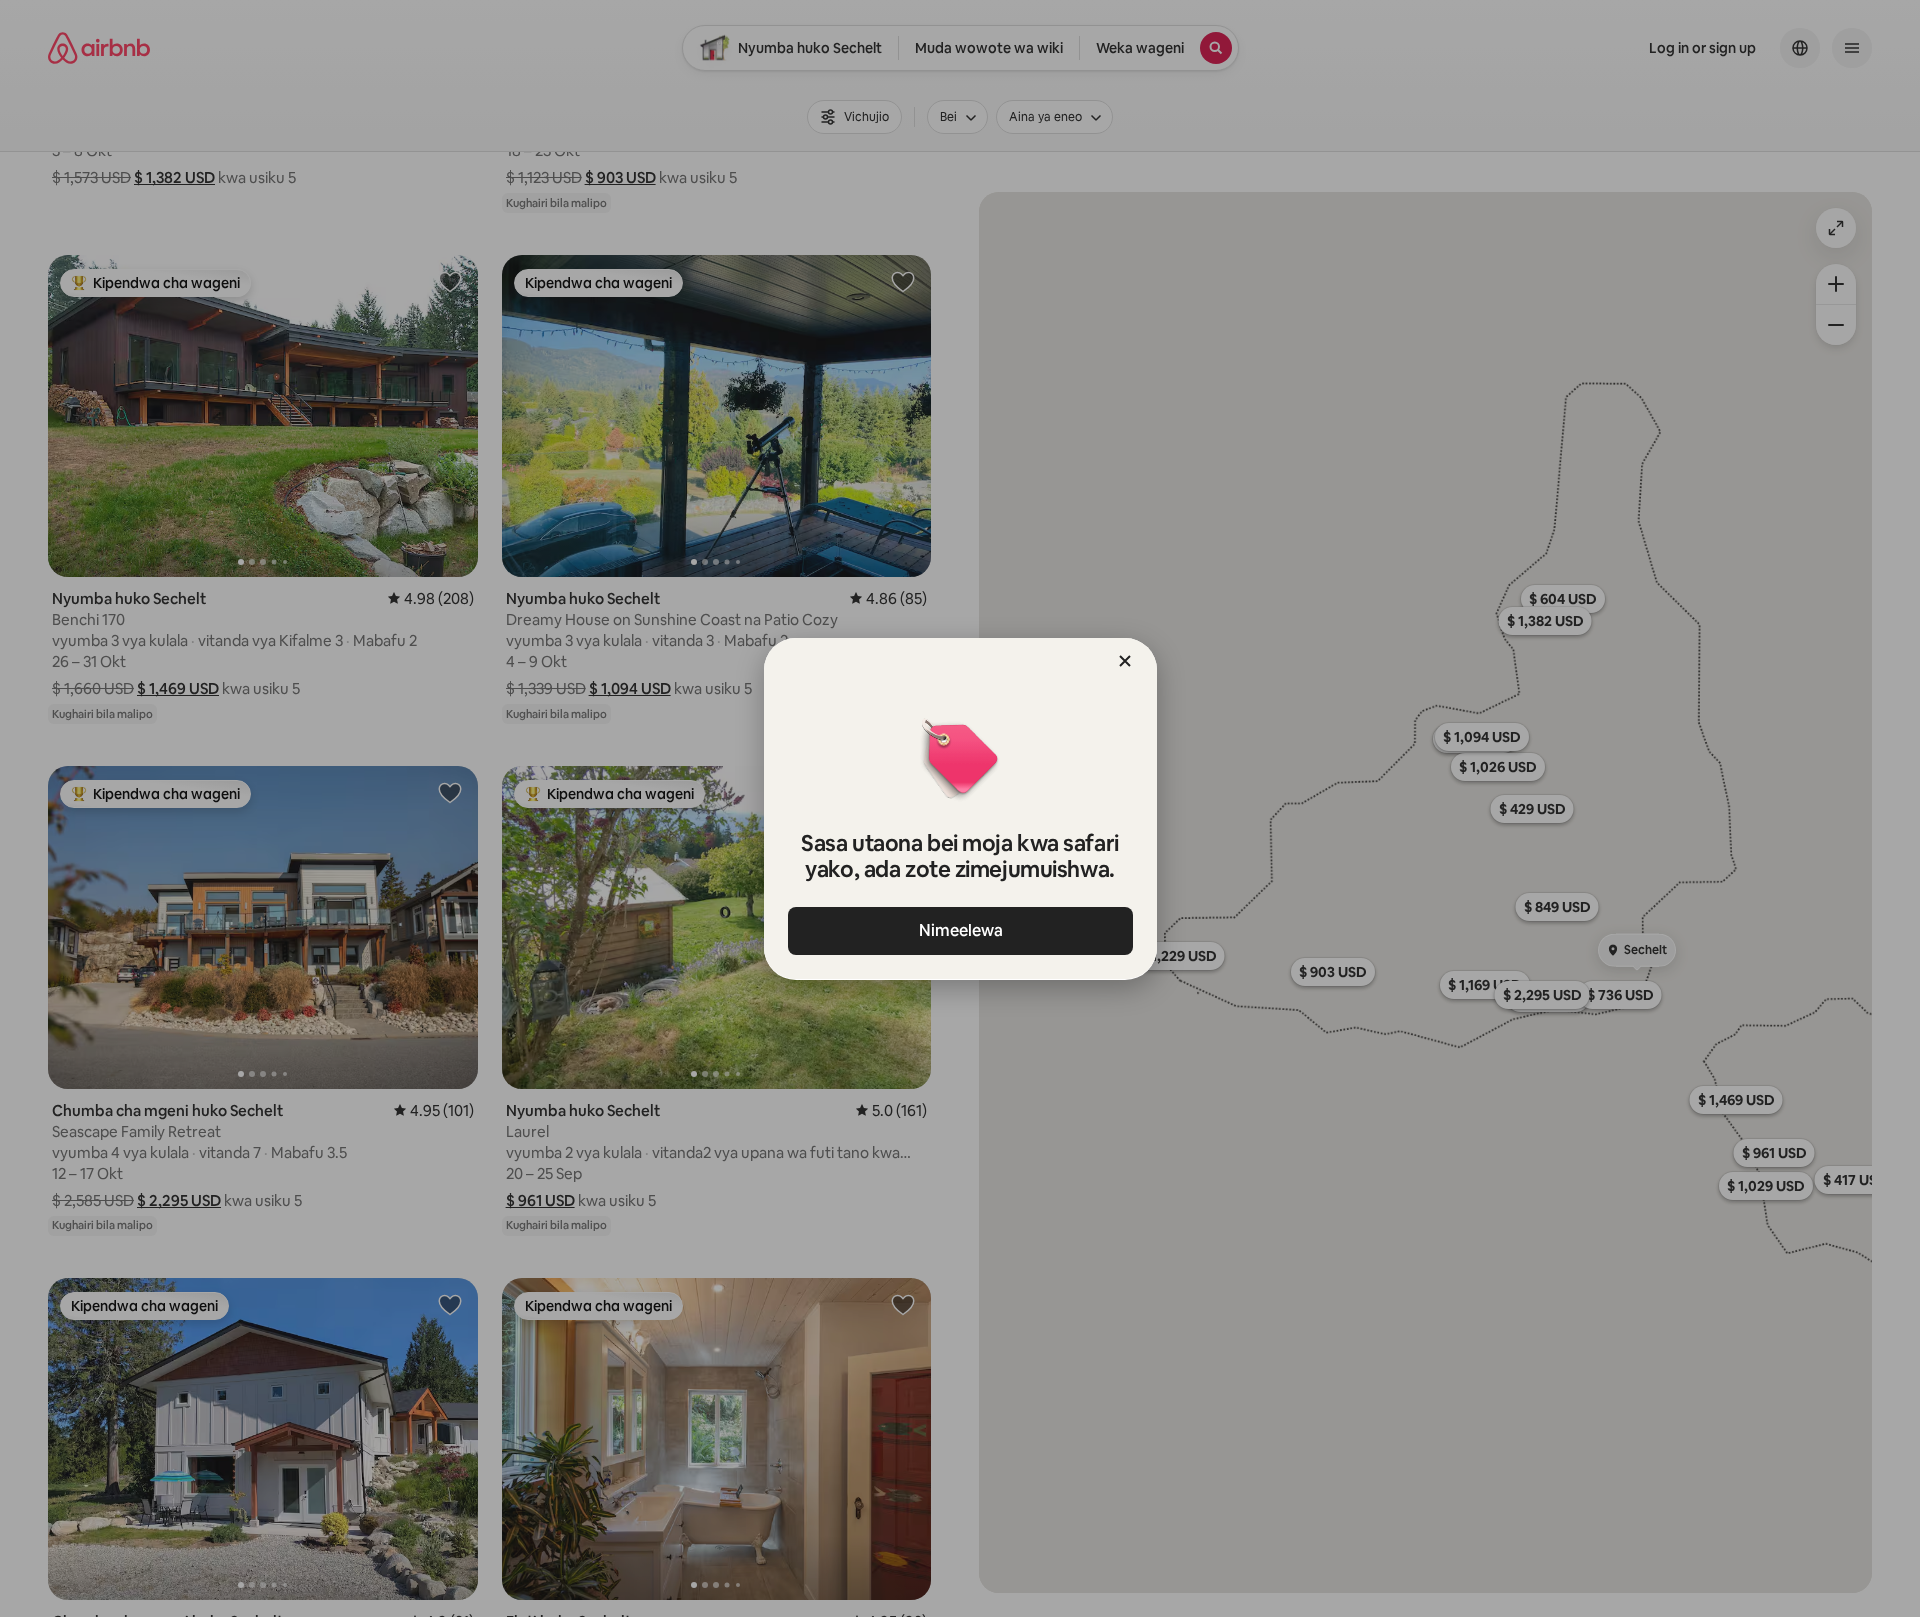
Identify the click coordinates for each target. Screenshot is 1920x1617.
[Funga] (1125, 661)
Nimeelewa (960, 930)
